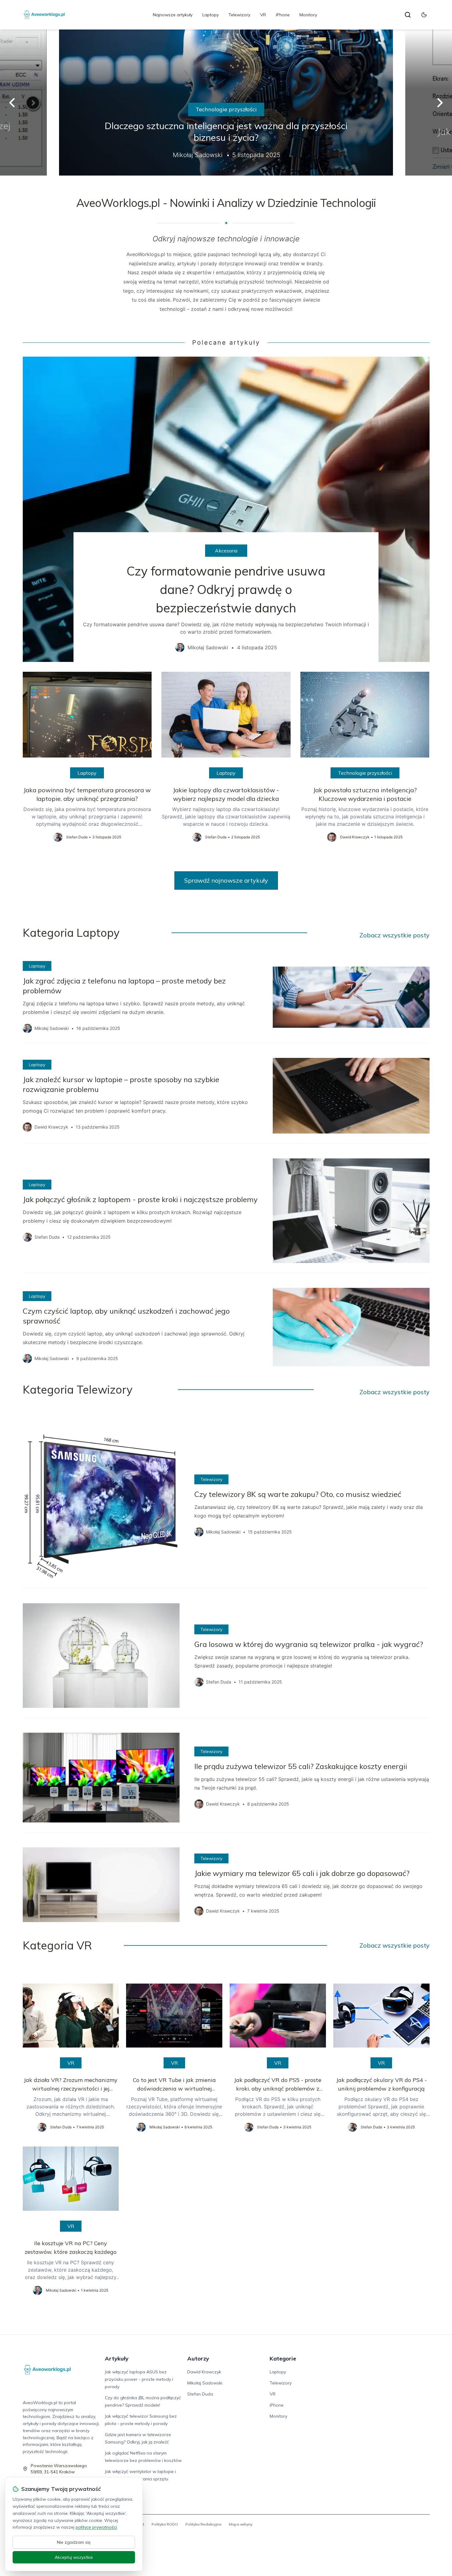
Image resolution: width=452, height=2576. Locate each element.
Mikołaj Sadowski (205, 2383)
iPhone (283, 15)
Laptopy (210, 15)
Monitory (308, 15)
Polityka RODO (165, 2524)
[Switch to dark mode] (424, 15)
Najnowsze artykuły (173, 15)
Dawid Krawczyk (204, 2372)
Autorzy (198, 2358)
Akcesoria (226, 551)
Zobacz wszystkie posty (395, 935)
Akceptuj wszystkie (74, 2557)
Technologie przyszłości (226, 109)
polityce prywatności (96, 2527)
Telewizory (239, 15)
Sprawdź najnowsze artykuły (226, 880)
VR (263, 15)
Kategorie (283, 2358)
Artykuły (117, 2358)
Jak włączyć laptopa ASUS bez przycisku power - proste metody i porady (139, 2379)
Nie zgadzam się (74, 2542)
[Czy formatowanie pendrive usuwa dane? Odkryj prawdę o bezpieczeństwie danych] (226, 509)
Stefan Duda (200, 2394)
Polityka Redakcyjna (203, 2524)
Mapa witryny (241, 2524)
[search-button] (408, 15)
